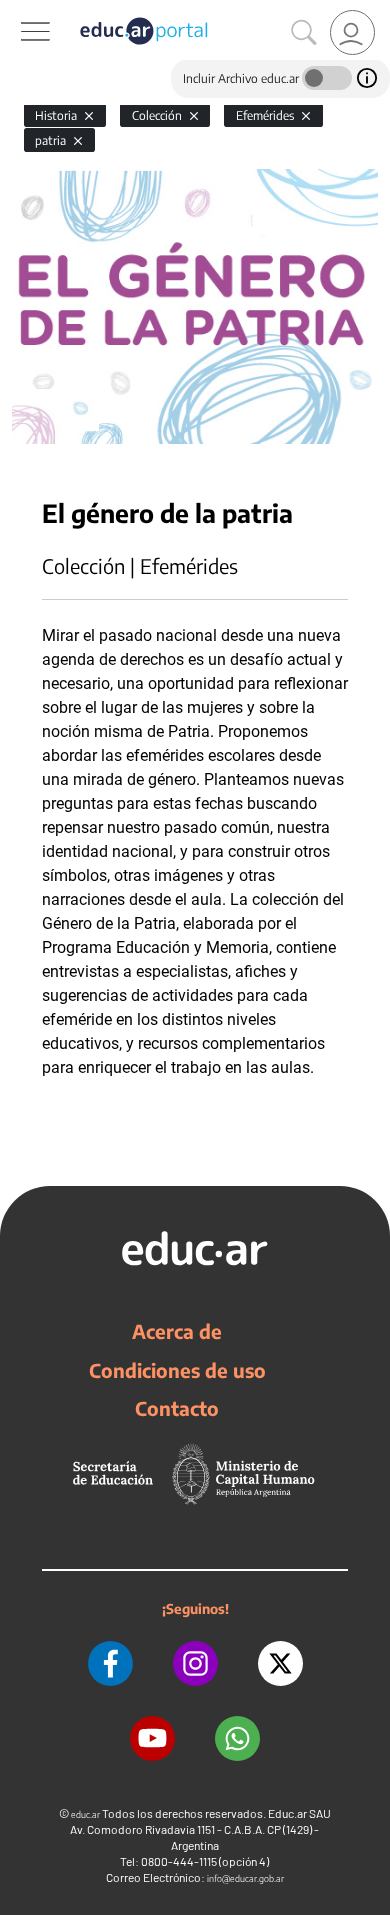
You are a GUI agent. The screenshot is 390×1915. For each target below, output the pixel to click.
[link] (352, 32)
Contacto (177, 1408)
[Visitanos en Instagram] (195, 1663)
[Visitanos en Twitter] (280, 1663)
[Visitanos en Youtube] (152, 1738)
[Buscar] (304, 33)
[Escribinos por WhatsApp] (237, 1738)
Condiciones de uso (177, 1370)
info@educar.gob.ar (245, 1878)
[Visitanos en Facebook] (110, 1663)
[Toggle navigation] (18, 11)
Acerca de (177, 1331)
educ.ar (85, 1814)
